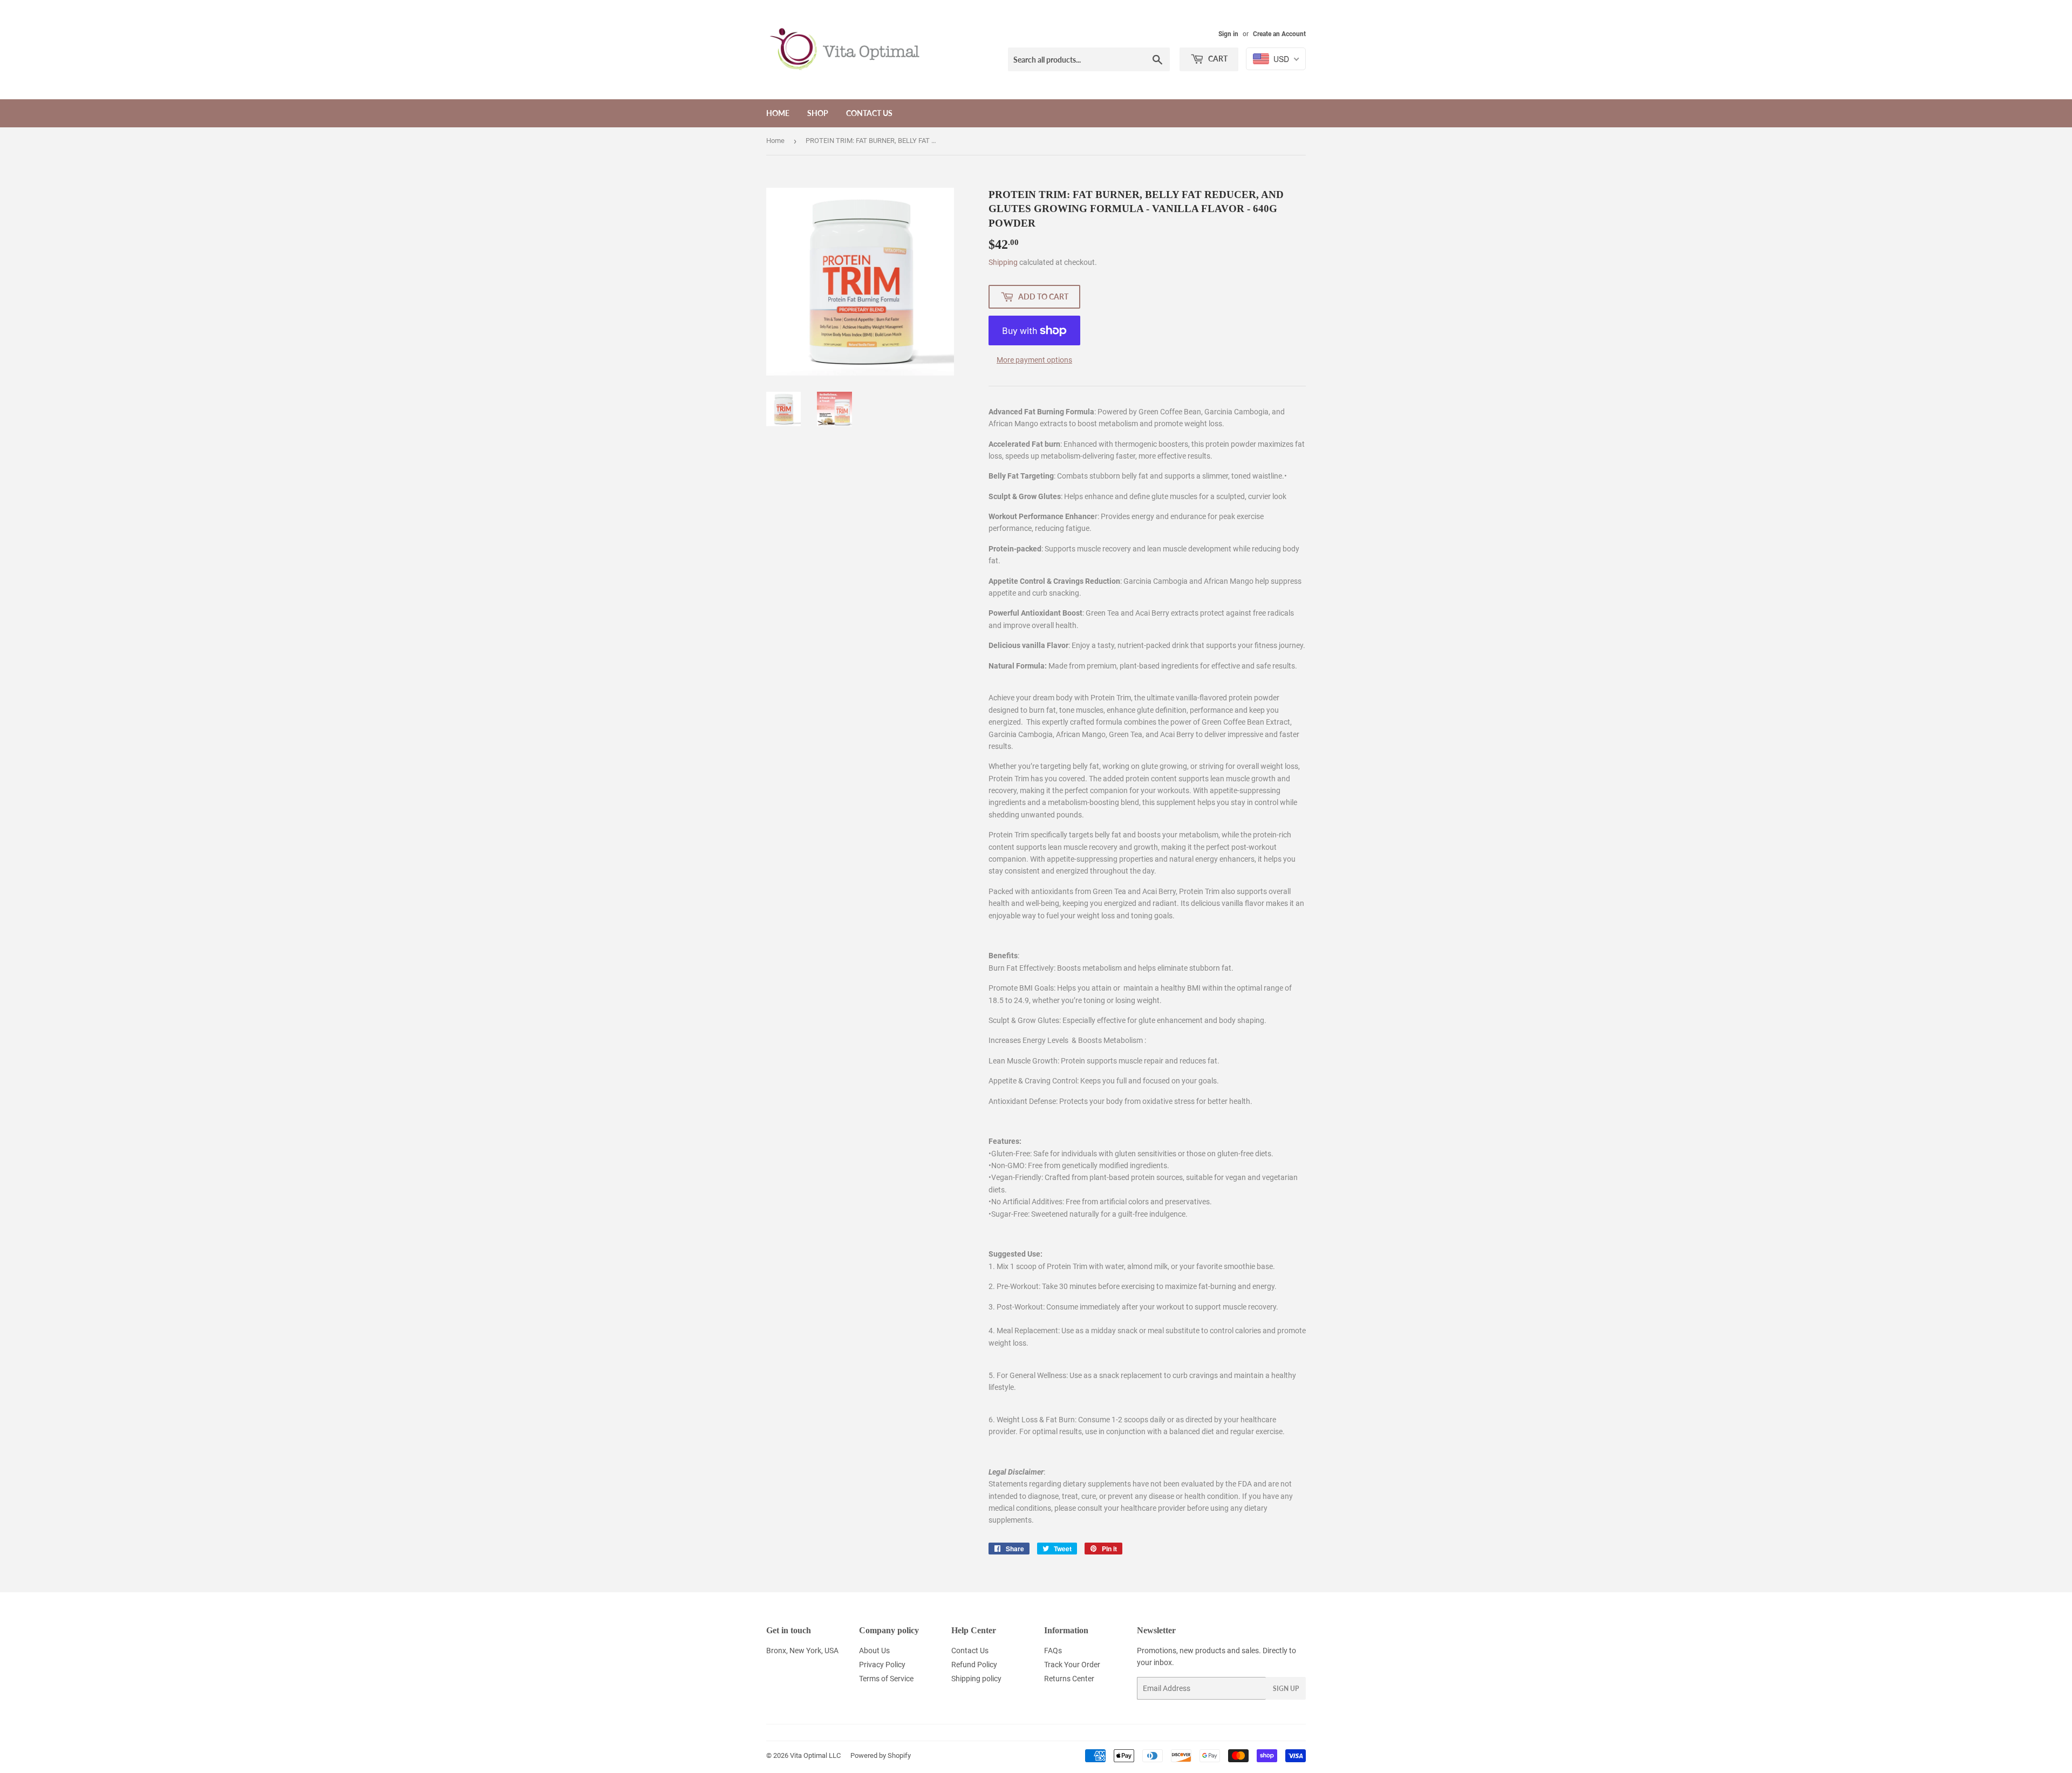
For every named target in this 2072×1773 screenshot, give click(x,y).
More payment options (1034, 360)
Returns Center (1069, 1679)
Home (778, 113)
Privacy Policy (882, 1665)
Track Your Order (1072, 1665)
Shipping (1003, 262)
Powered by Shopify (881, 1755)
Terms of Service (886, 1679)
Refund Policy (974, 1665)
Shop (818, 113)
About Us (874, 1651)
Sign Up (1286, 1689)
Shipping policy (976, 1679)
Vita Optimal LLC (815, 1755)
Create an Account (1279, 34)
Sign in (1228, 34)
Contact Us (869, 113)
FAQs (1053, 1651)
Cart (1217, 59)
